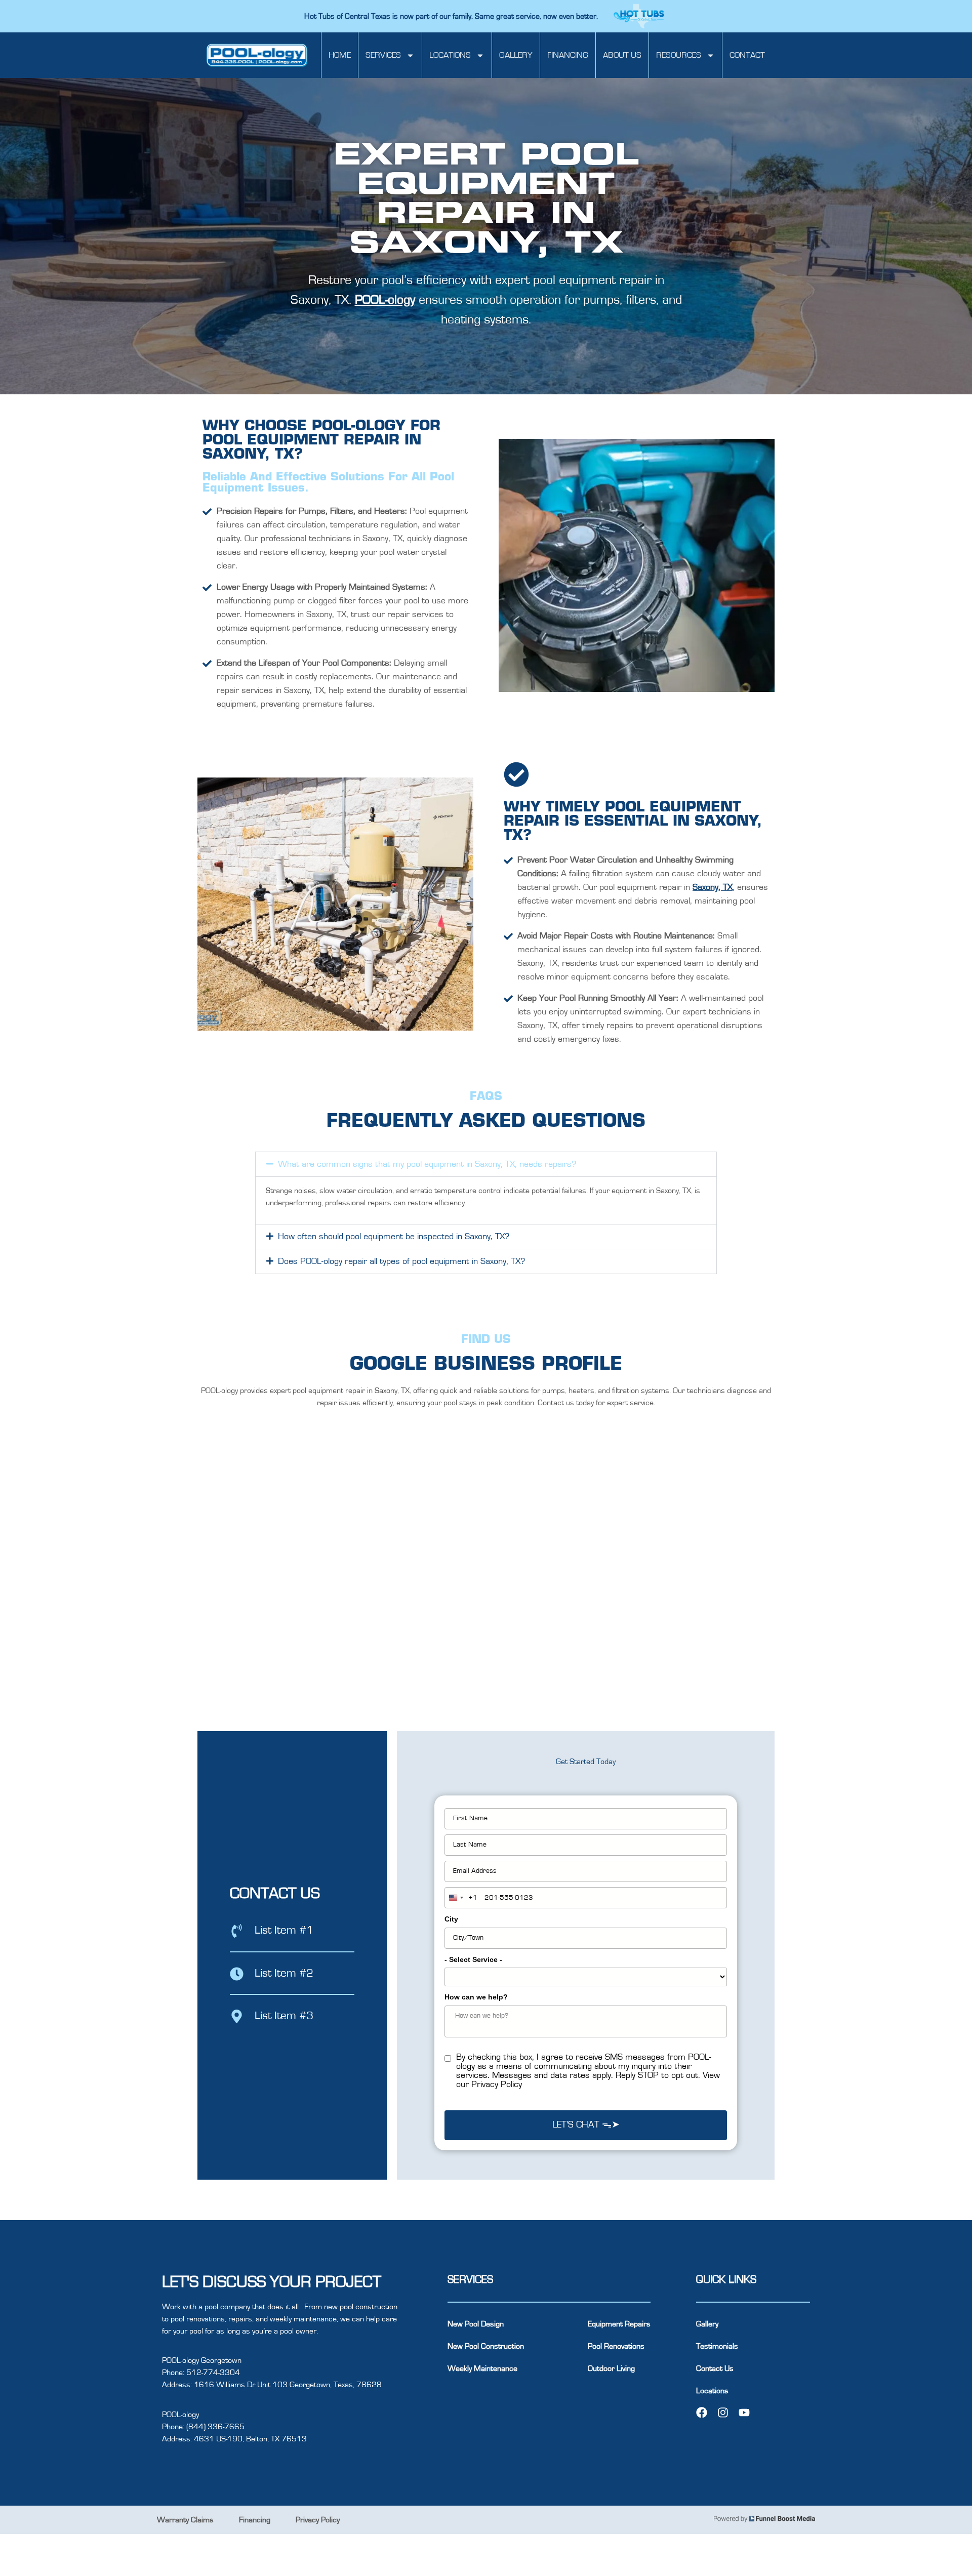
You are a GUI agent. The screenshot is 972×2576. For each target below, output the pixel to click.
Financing (568, 55)
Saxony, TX (713, 887)
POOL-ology (385, 300)
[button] (486, 1164)
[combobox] (461, 1898)
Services (383, 55)
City (451, 1919)
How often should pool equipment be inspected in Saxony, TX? (394, 1237)
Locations (450, 55)
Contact (747, 55)
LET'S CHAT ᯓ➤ (586, 2125)
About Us (622, 55)
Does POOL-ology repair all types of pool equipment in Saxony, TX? (401, 1261)
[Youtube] (744, 2413)
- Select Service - (473, 1959)
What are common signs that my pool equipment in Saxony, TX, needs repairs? (427, 1164)
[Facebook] (702, 2413)
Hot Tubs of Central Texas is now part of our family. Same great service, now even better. (452, 16)
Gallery (516, 55)
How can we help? (476, 1997)
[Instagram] (723, 2413)
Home (340, 55)
